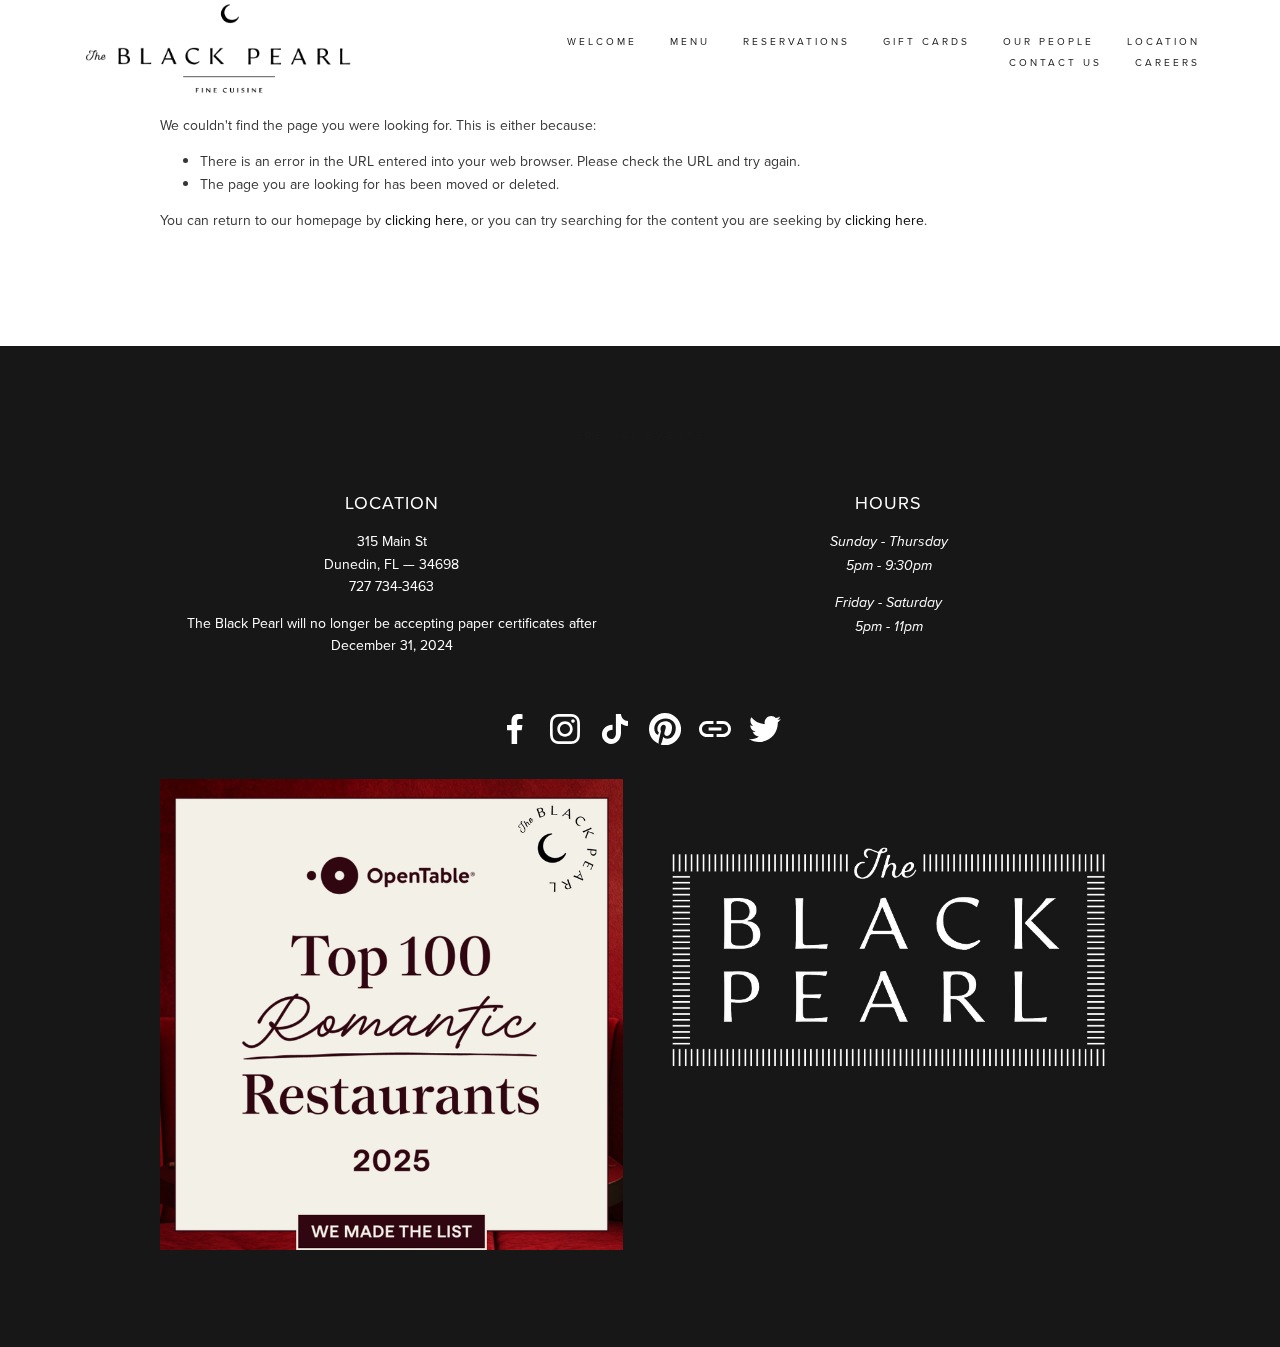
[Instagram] (565, 729)
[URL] (715, 729)
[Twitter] (765, 729)
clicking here (424, 220)
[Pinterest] (665, 729)
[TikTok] (615, 729)
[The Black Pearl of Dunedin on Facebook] (515, 729)
